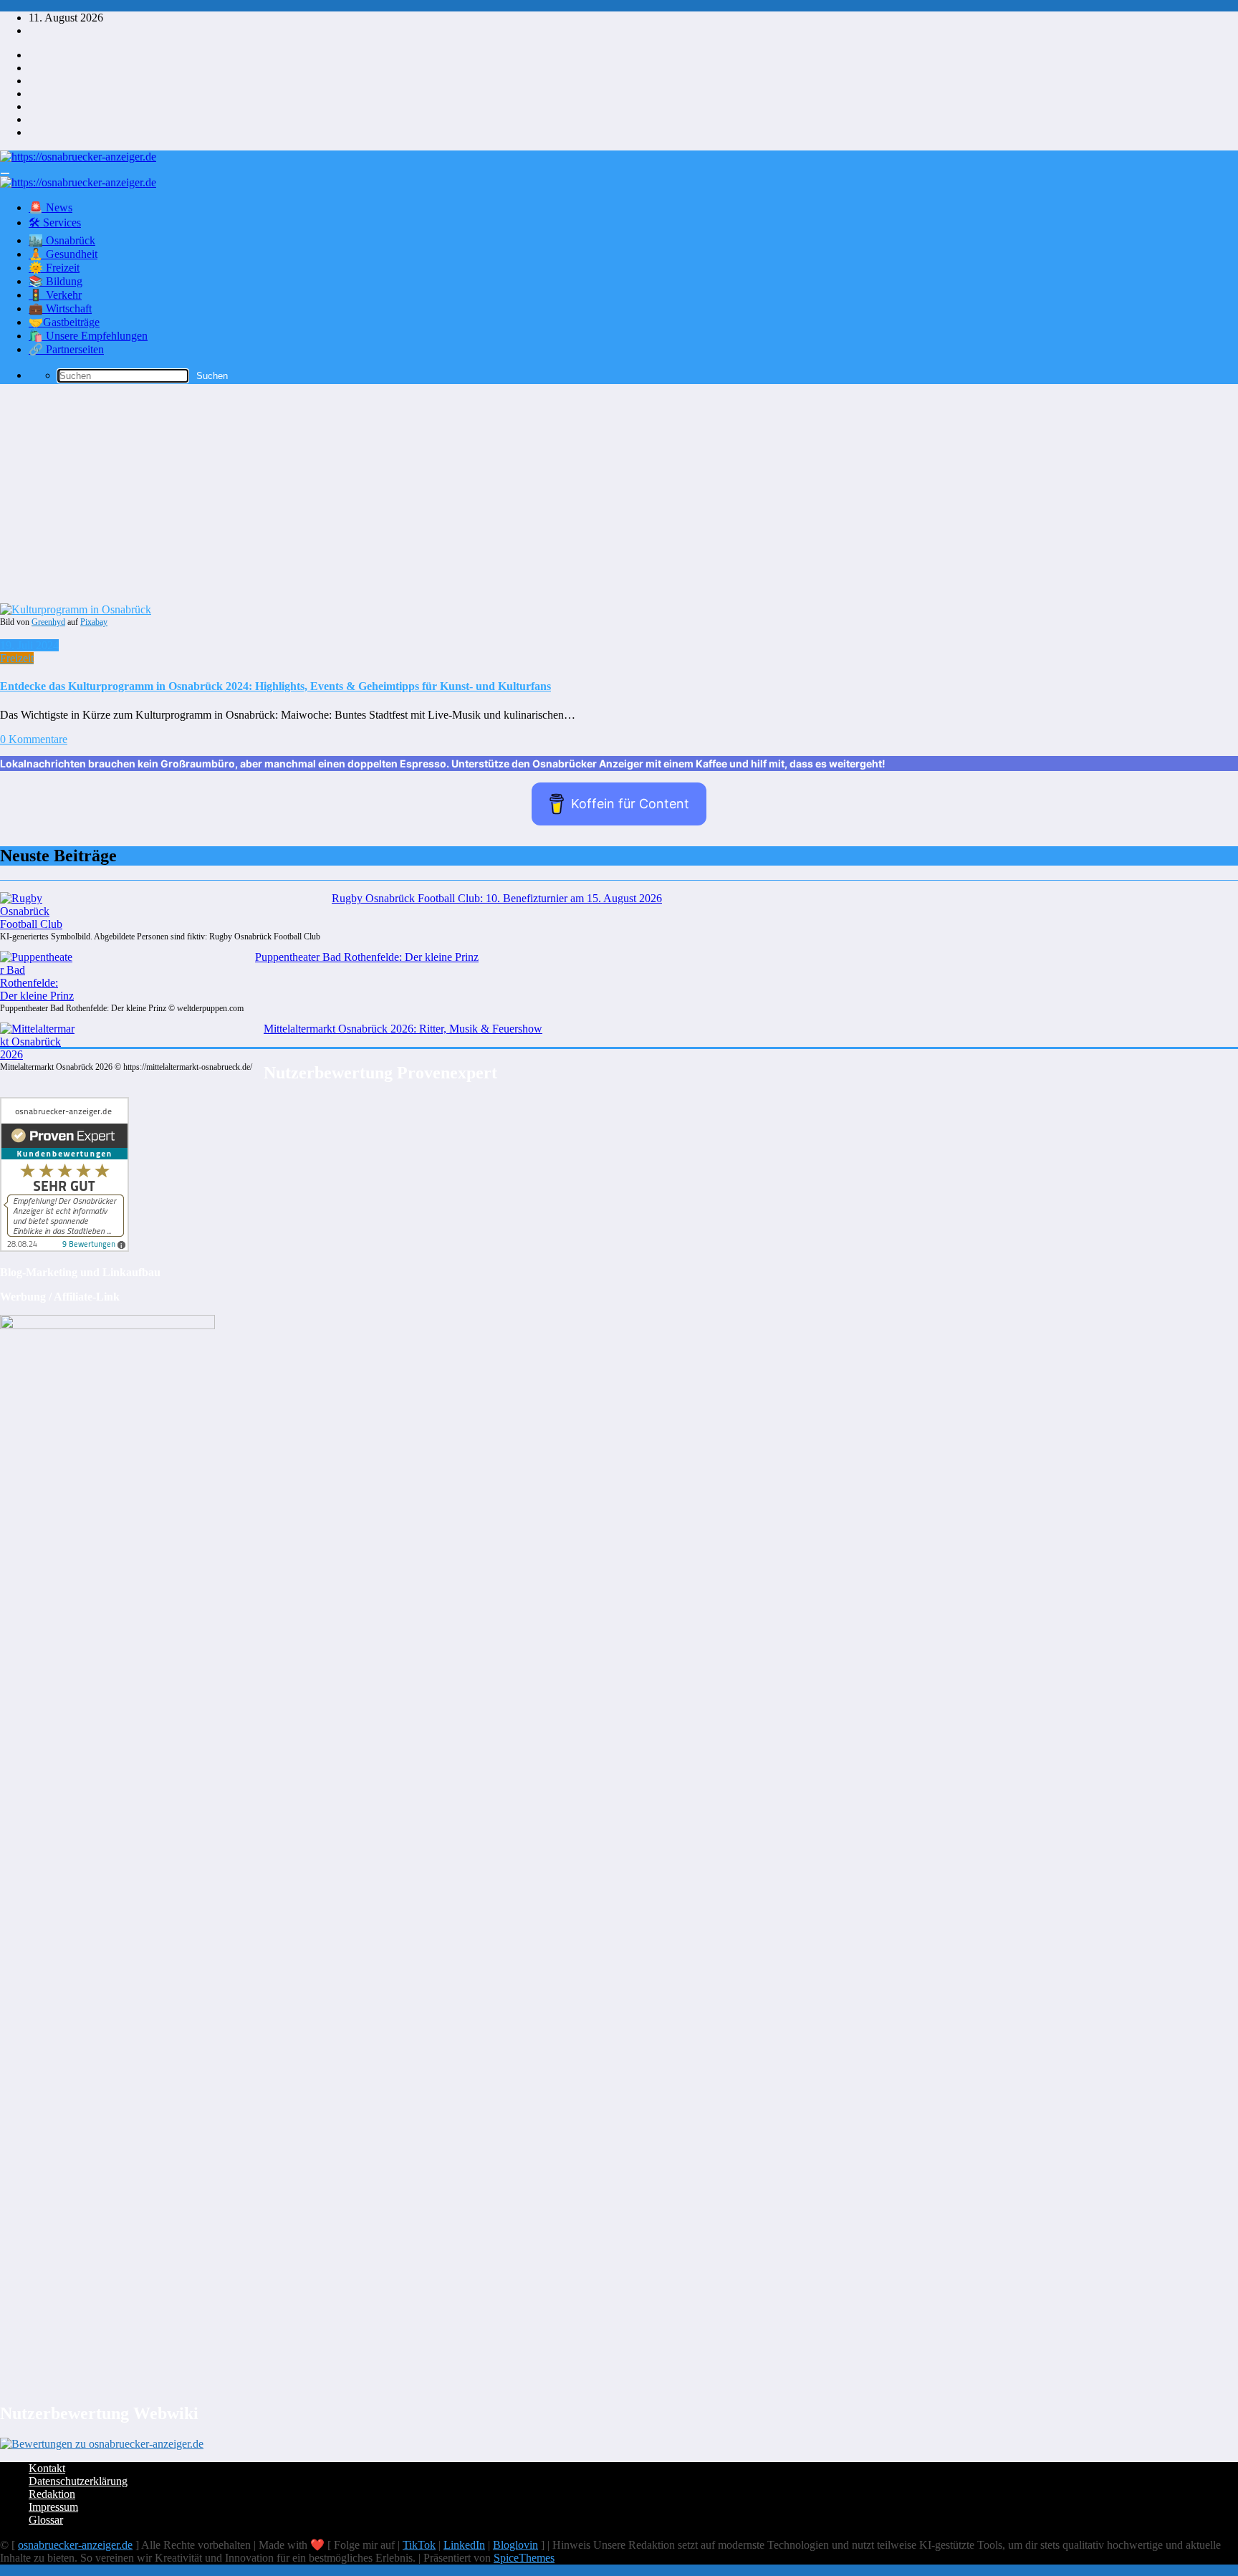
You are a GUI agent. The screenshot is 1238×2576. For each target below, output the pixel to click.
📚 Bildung (56, 281)
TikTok (419, 2545)
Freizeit (17, 658)
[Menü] (5, 173)
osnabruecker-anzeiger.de (75, 2545)
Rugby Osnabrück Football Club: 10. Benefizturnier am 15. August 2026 (497, 898)
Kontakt (47, 2468)
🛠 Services (55, 222)
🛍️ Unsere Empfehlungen (88, 336)
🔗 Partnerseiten (66, 349)
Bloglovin (515, 2545)
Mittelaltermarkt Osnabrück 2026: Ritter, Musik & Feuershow (403, 1029)
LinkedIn (464, 2545)
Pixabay (94, 622)
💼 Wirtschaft (60, 308)
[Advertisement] (619, 496)
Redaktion (52, 2494)
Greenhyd (48, 622)
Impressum (53, 2507)
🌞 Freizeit (54, 268)
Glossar (46, 2520)
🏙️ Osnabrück (62, 240)
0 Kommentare (34, 739)
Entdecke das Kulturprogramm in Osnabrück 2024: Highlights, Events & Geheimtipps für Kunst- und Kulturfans (275, 686)
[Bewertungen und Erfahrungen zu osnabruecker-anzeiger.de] (102, 2444)
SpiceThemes (524, 2558)
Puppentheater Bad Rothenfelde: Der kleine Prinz (367, 957)
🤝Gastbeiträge (64, 322)
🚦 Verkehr (55, 295)
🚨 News (51, 207)
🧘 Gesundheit (63, 254)
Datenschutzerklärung (78, 2481)
